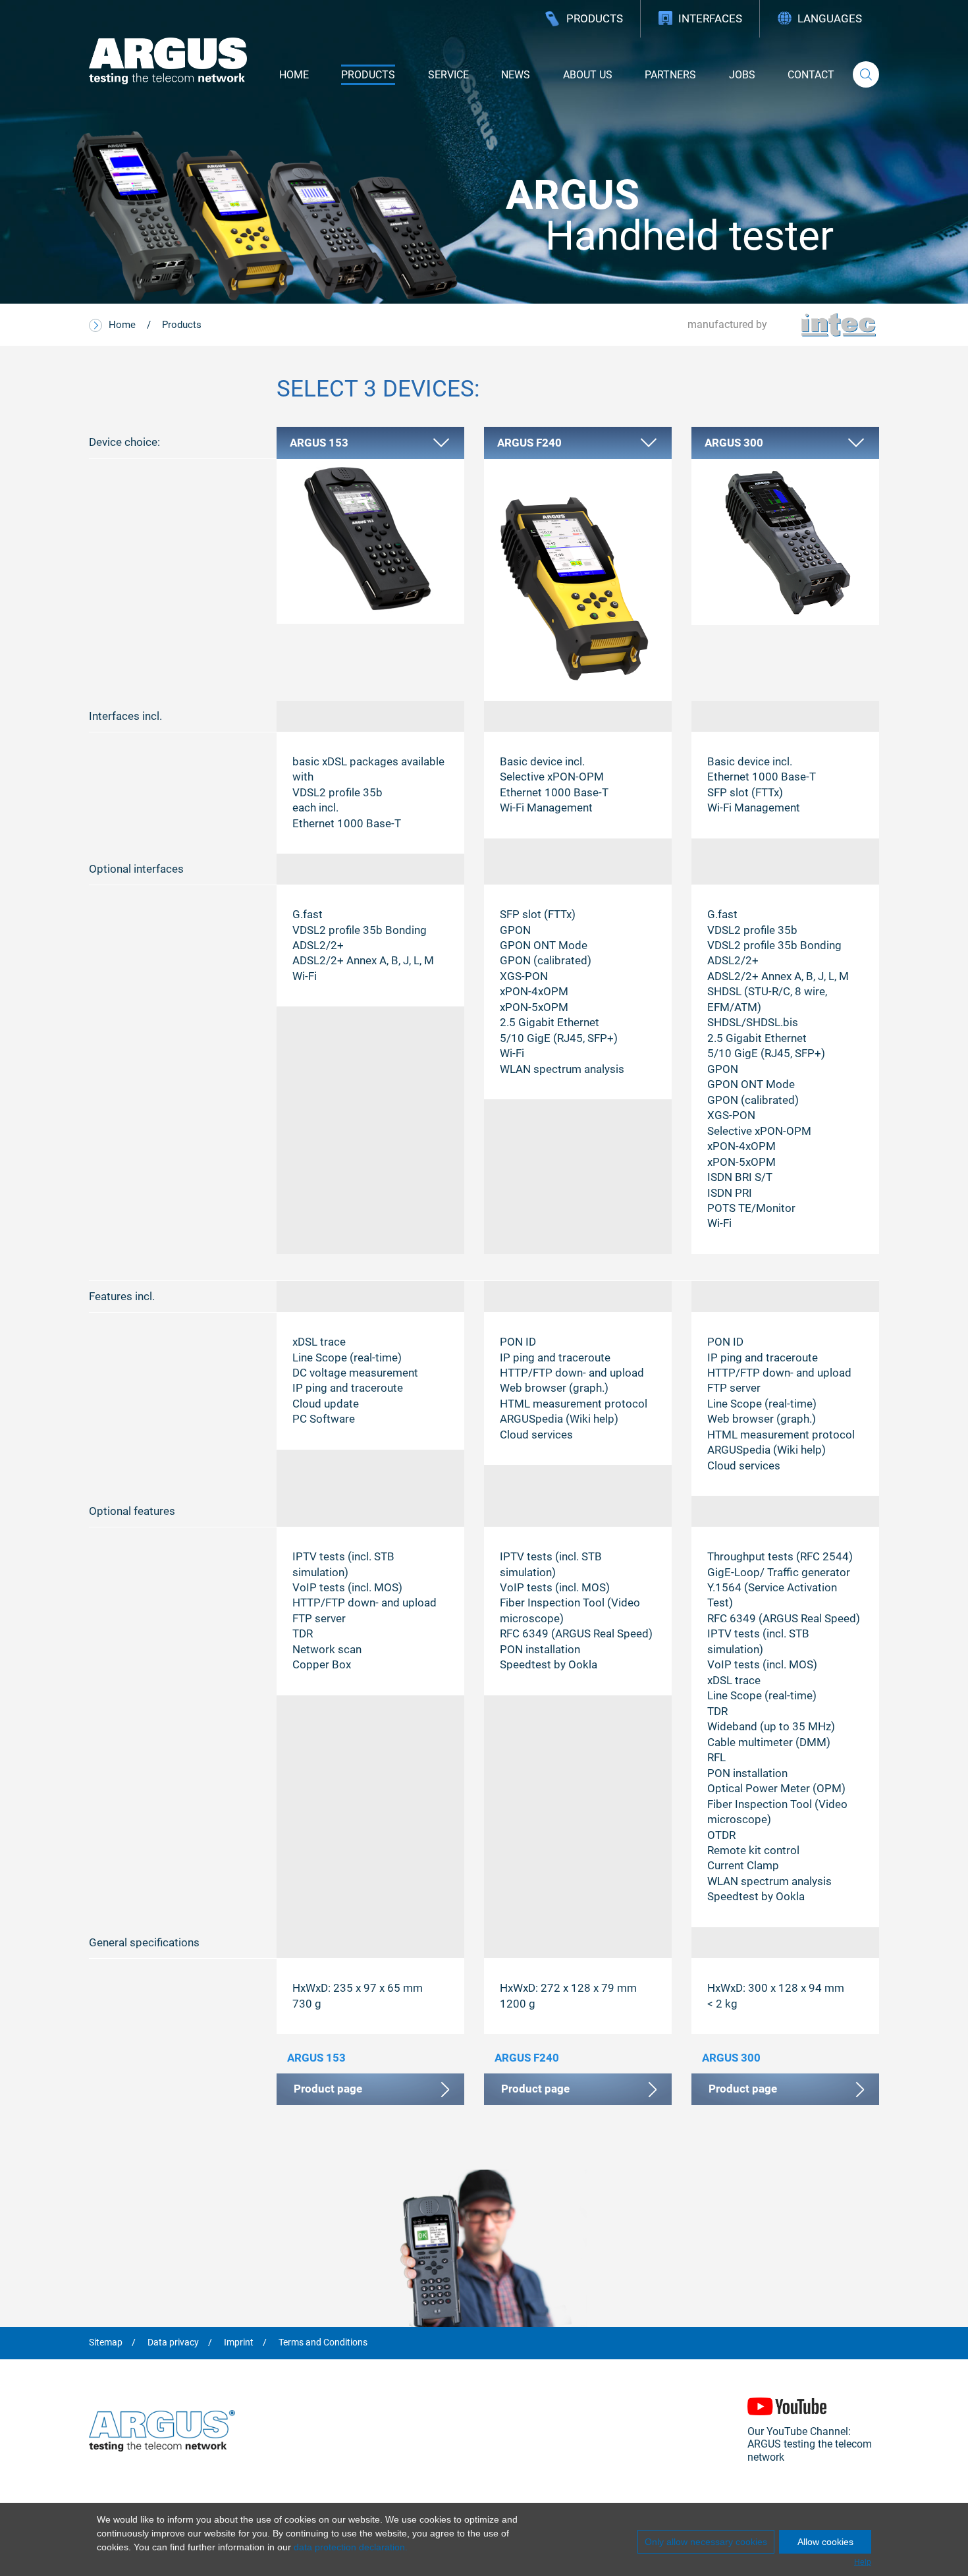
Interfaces (710, 18)
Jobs (742, 75)
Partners (670, 75)
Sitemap (106, 2343)
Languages (830, 18)
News (516, 75)
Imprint (239, 2343)
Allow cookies (825, 2542)
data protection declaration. (351, 2547)
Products (595, 18)
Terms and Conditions (323, 2343)
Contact (811, 75)
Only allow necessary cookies (706, 2542)
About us (588, 75)
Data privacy (173, 2343)
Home (294, 75)
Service (448, 75)
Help (863, 2562)
